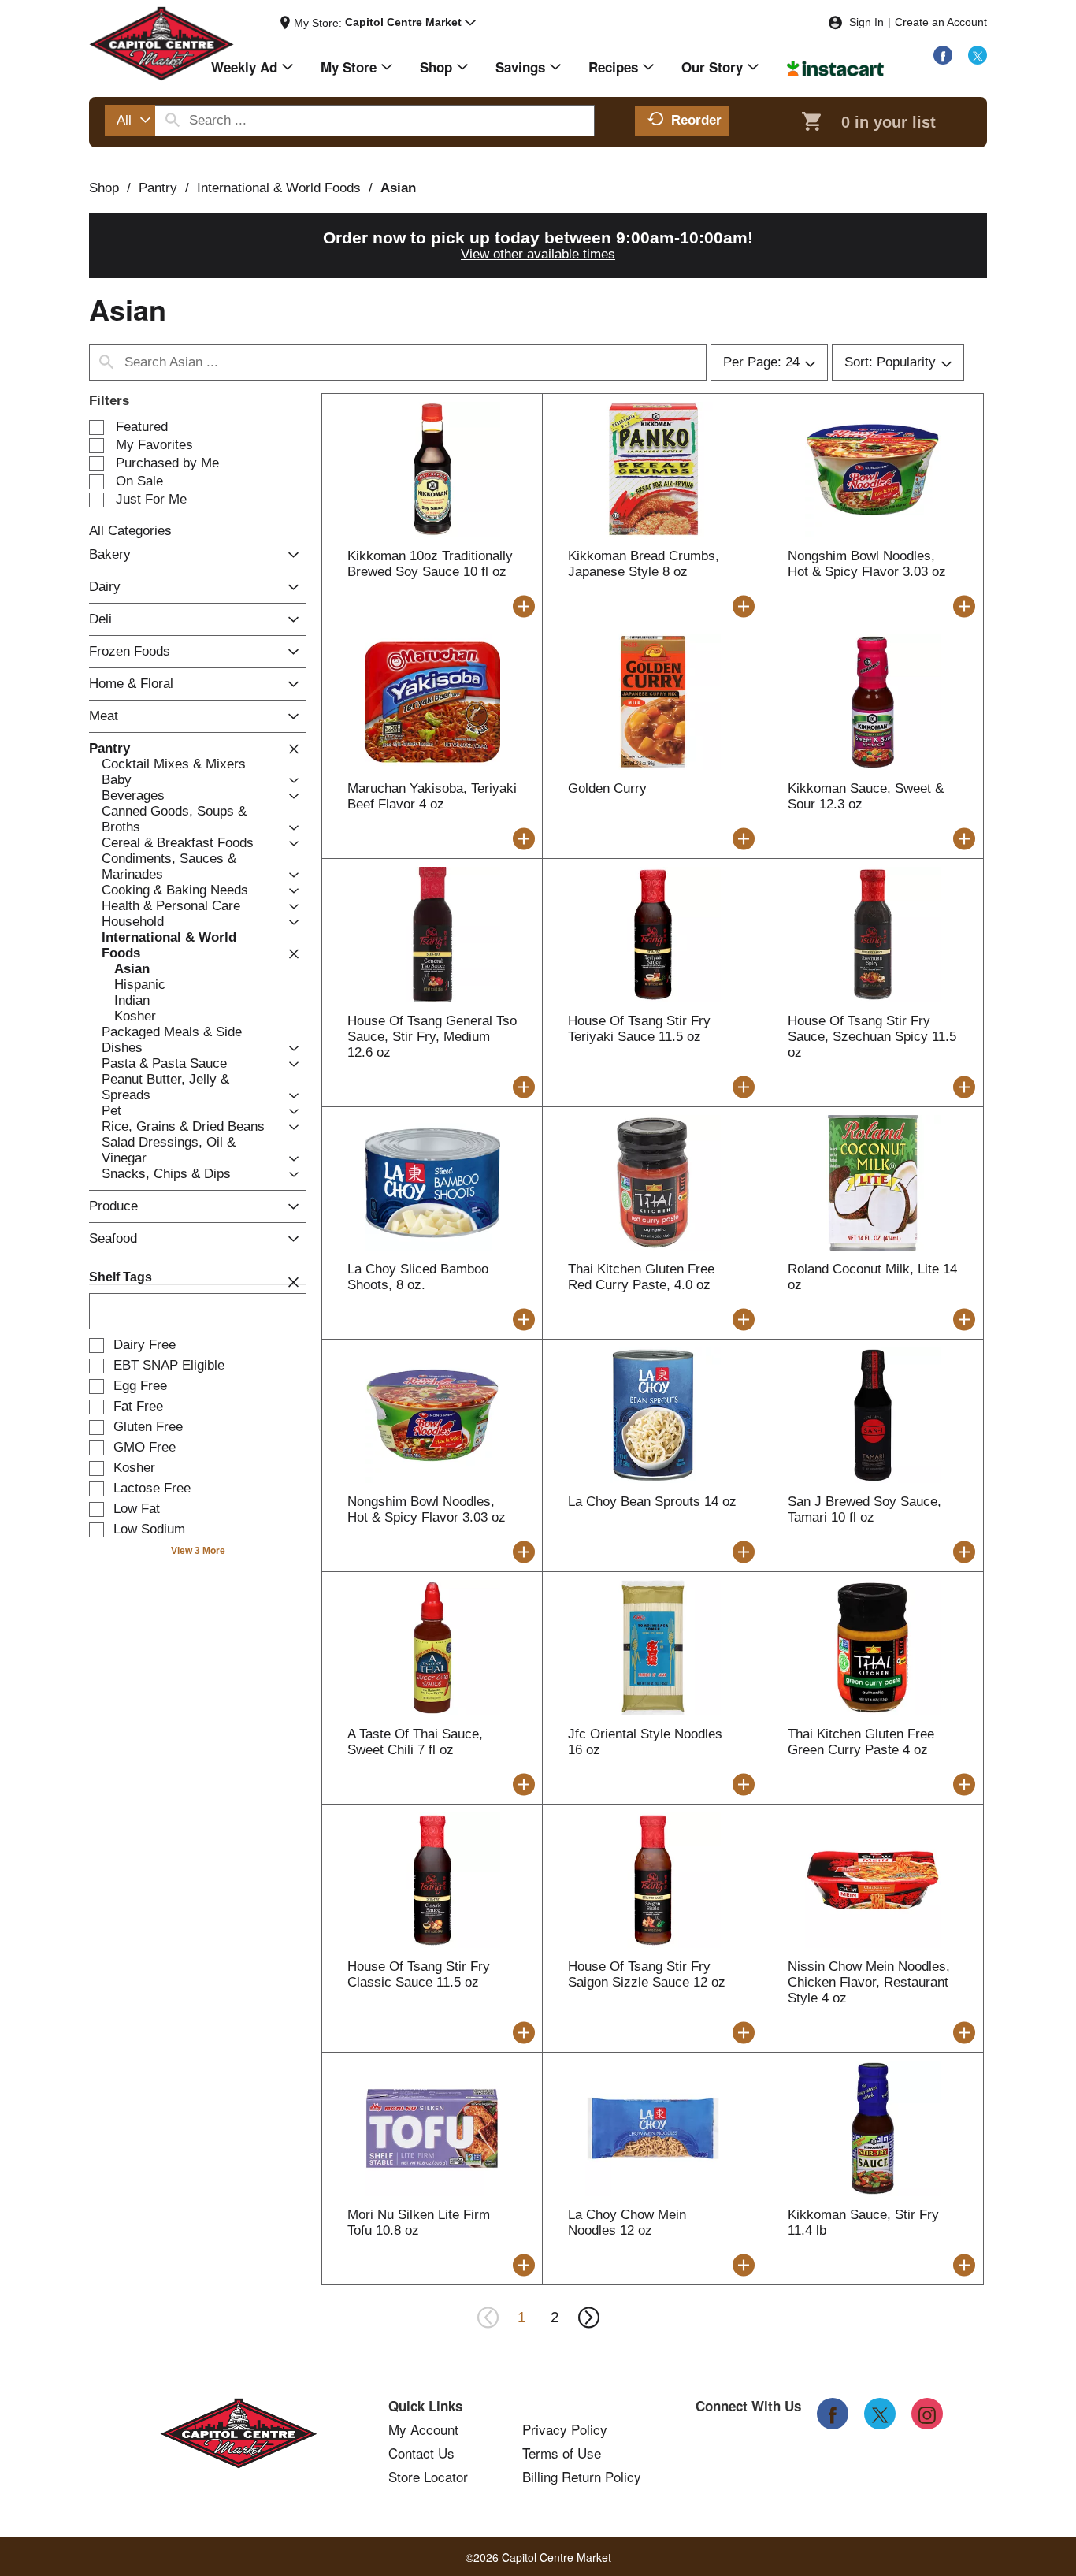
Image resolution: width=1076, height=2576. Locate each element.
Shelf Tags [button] (121, 1277)
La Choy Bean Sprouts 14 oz (652, 1502)
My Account (423, 2429)
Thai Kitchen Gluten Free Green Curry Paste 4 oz (861, 1742)
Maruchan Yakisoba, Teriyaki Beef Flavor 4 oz (432, 796)
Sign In (866, 22)
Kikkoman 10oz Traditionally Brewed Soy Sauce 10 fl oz (430, 564)
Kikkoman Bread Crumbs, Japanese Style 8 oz (644, 564)
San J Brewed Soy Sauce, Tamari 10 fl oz (865, 1509)
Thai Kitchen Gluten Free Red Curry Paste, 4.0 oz (641, 1277)
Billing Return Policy (582, 2477)
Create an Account (941, 22)
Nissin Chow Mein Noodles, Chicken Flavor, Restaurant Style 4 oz (869, 1982)
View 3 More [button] (198, 1551)
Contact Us (421, 2453)
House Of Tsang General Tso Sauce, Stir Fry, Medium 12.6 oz (432, 1037)
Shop (104, 188)
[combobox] (130, 121)
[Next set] (588, 2318)
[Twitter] (978, 55)
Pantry (158, 188)
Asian (398, 188)
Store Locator (428, 2477)
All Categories (130, 531)
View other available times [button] (538, 254)
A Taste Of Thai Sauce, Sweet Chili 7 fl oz (415, 1742)
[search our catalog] (173, 121)
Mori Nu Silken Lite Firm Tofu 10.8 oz (419, 2223)
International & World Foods (279, 188)
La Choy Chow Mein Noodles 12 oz (627, 2223)
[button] (410, 23)
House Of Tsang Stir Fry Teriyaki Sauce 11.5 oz (639, 1029)
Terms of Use (562, 2453)
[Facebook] (943, 55)
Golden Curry (607, 788)
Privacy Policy (565, 2429)
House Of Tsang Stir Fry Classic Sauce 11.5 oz (419, 1974)
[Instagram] (927, 2414)
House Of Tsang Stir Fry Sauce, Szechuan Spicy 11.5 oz (872, 1037)
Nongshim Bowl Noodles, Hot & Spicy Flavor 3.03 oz (867, 564)
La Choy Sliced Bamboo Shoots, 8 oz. (418, 1277)
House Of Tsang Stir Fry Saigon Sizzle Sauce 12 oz (647, 1974)
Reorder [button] (696, 120)
